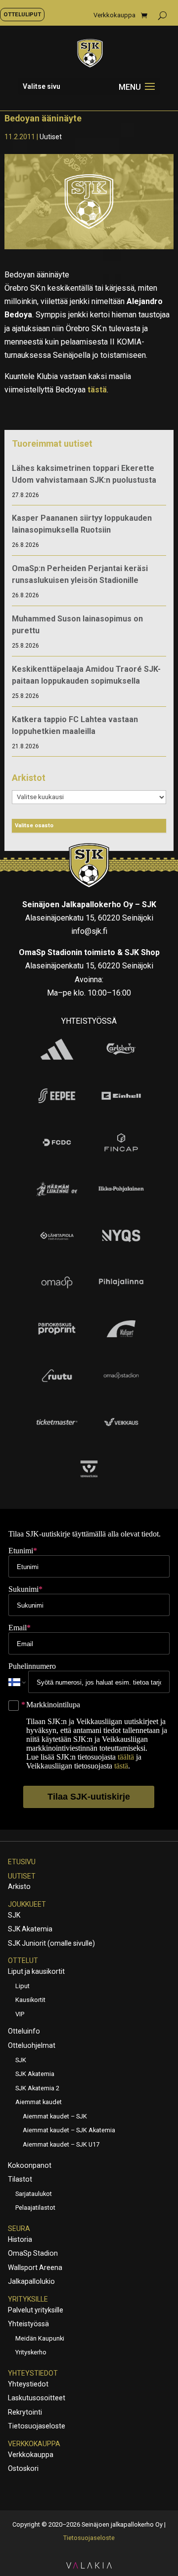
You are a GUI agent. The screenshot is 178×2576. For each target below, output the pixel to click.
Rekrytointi (25, 2412)
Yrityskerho (31, 2352)
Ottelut (23, 1961)
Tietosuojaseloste (37, 2426)
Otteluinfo (24, 2031)
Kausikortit (30, 2000)
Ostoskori (23, 2468)
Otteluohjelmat (32, 2045)
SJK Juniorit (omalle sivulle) (51, 1943)
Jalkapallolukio (31, 2281)
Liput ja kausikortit (36, 1971)
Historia (20, 2239)
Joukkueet (27, 1904)
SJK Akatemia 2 (37, 2088)
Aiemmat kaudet (39, 2102)
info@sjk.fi (89, 931)
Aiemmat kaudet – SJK (55, 2116)
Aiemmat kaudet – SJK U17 (61, 2144)
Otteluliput (22, 14)
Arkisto (19, 1886)
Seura (19, 2229)
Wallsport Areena (35, 2268)
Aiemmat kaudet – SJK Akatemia (69, 2130)
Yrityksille (28, 2299)
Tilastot (20, 2179)
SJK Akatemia (30, 1929)
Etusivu (22, 1862)
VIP (20, 2014)
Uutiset (51, 137)
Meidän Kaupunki (40, 2338)
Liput (22, 1986)
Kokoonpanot (30, 2165)
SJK (14, 1915)
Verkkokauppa (114, 15)
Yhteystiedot (33, 2373)
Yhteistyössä (28, 2324)
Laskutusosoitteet (37, 2398)
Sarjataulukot (34, 2194)
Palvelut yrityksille (36, 2310)
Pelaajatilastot (35, 2208)
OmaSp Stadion (33, 2253)
